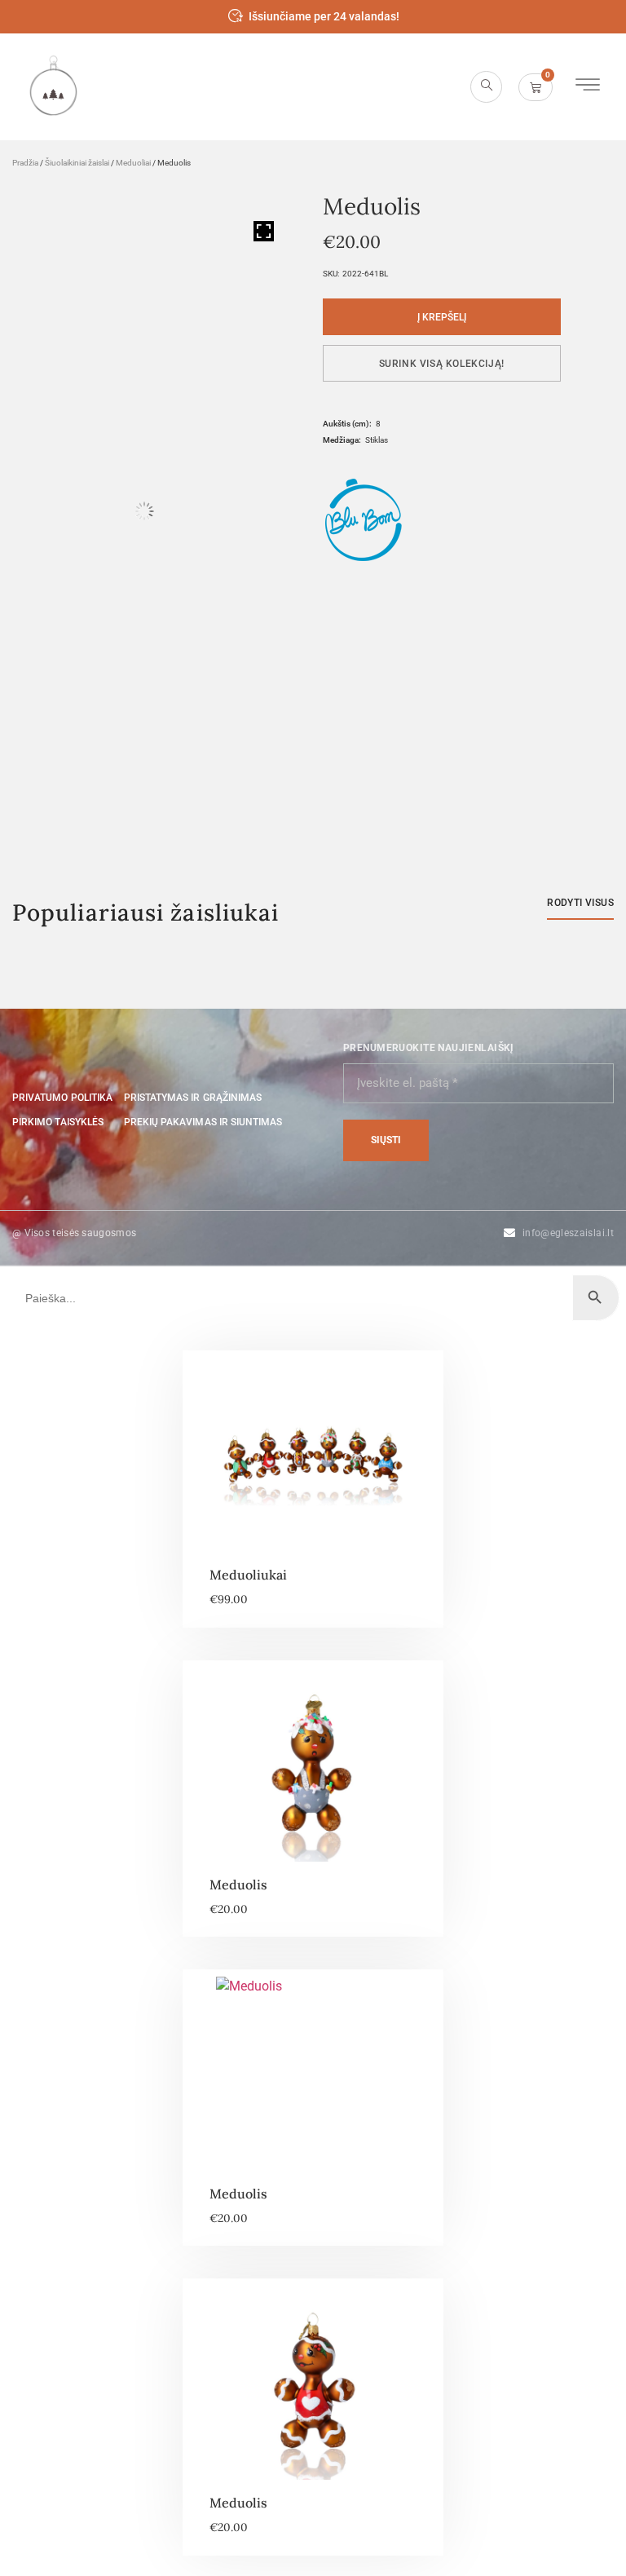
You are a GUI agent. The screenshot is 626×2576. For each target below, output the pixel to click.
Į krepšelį (442, 317)
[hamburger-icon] (587, 87)
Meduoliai (133, 163)
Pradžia (25, 163)
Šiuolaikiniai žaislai (77, 163)
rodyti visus (580, 903)
